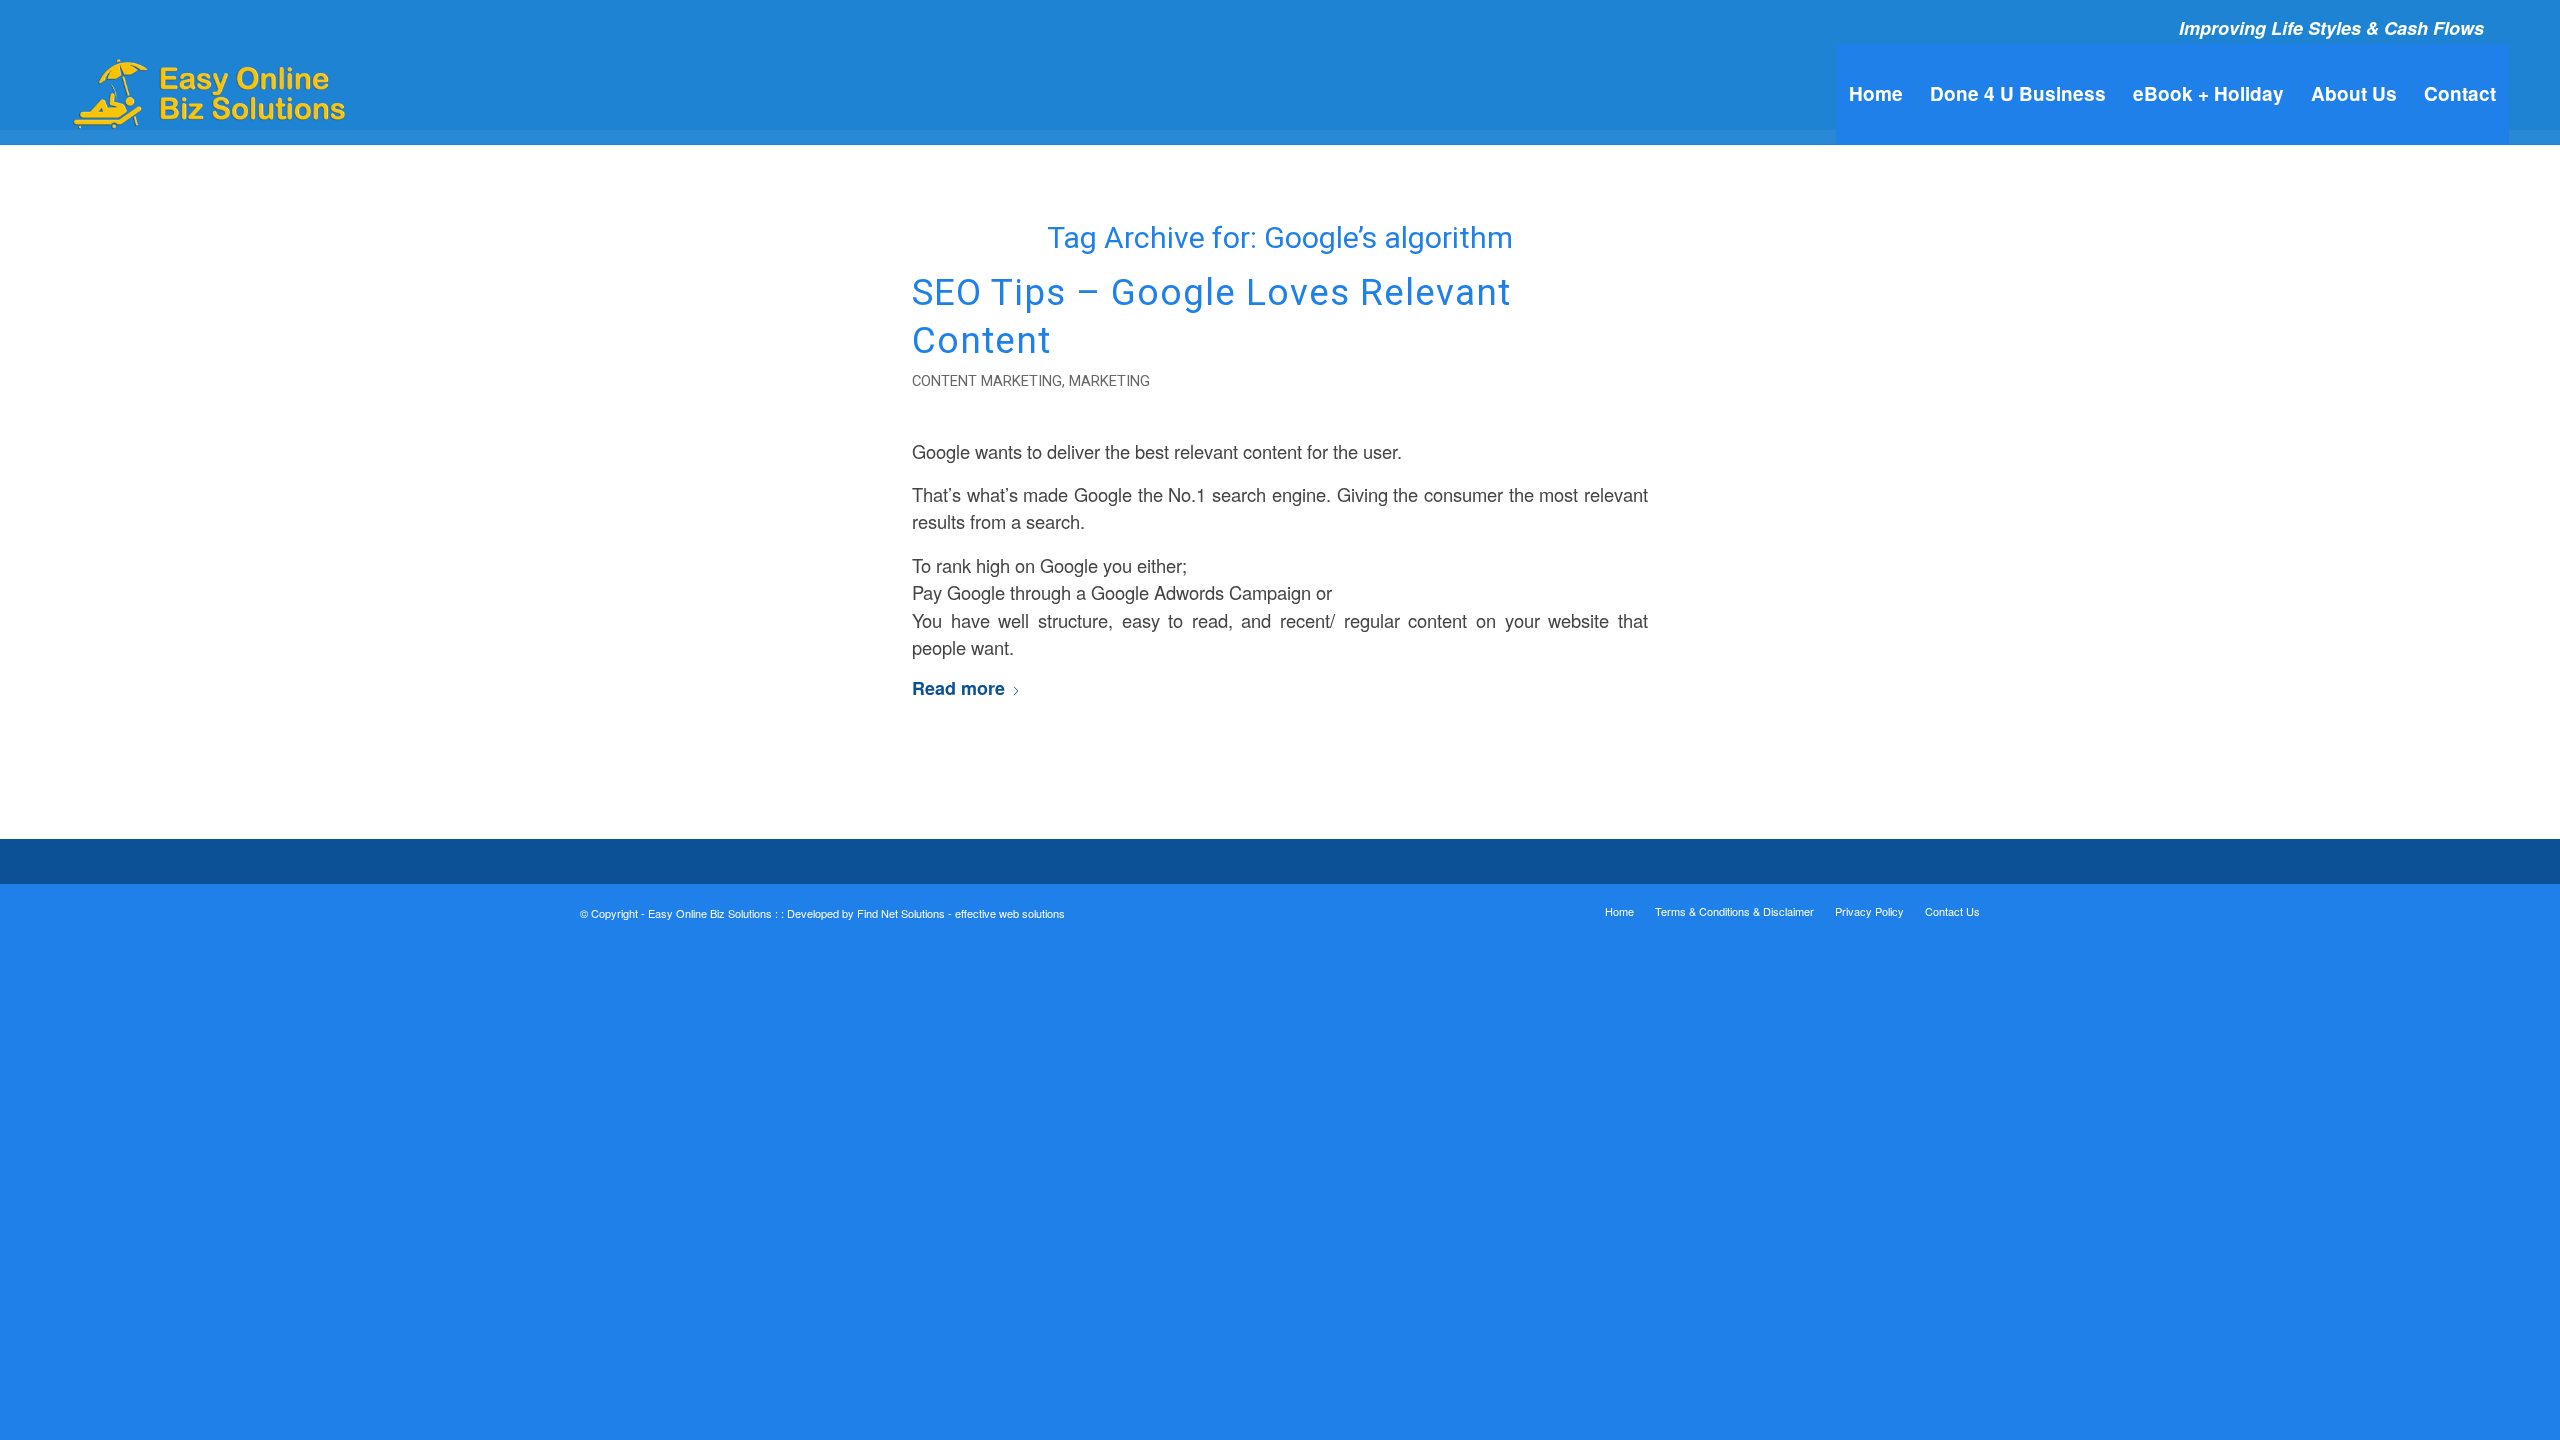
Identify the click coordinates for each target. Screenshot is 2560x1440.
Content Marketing (987, 381)
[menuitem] (1876, 94)
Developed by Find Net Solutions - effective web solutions (926, 913)
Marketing (1109, 381)
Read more (958, 688)
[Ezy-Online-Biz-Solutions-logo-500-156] (211, 94)
